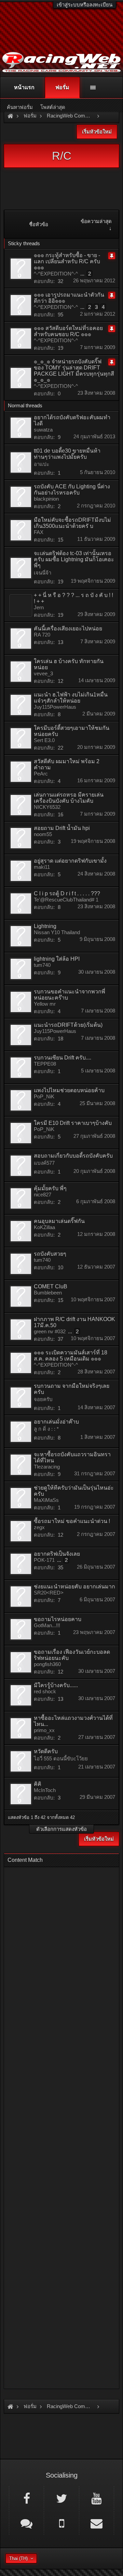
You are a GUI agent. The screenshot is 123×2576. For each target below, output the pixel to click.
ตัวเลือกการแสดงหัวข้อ (61, 1829)
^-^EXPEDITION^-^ (56, 274)
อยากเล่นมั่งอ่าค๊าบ (56, 1422)
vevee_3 (43, 673)
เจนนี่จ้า (43, 573)
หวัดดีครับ (46, 1751)
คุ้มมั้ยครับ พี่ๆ (50, 1188)
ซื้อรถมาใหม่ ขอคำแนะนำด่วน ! (72, 1521)
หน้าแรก (24, 87)
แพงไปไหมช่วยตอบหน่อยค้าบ (69, 1090)
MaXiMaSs (46, 1500)
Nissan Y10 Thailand (57, 932)
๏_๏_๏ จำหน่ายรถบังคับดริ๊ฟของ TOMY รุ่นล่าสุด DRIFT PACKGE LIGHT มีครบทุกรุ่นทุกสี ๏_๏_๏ (74, 371)
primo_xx (44, 1730)
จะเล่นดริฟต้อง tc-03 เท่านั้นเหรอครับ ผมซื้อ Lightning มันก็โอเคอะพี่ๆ (74, 559)
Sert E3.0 (44, 740)
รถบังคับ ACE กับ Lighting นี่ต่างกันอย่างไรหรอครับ (72, 490)
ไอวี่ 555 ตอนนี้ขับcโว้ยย (61, 1758)
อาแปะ (42, 464)
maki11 (42, 867)
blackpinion (46, 499)
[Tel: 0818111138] (61, 2523)
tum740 (42, 965)
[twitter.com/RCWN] (61, 2498)
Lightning (45, 926)
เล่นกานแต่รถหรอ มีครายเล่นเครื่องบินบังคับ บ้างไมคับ (69, 798)
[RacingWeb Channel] (97, 2498)
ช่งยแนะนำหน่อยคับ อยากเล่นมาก (74, 1587)
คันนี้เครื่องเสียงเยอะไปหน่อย (68, 629)
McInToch (45, 1790)
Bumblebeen (48, 1293)
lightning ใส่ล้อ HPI (57, 959)
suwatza (43, 430)
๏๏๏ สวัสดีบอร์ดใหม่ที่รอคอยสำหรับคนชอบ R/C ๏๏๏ (68, 331)
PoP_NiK (44, 1096)
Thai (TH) (18, 2558)
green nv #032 (50, 1331)
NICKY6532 (47, 807)
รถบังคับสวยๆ (50, 1254)
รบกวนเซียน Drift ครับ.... (63, 1058)
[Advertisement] (61, 2126)
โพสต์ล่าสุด (53, 107)
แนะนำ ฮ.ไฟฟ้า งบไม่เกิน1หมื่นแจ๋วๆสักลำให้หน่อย (71, 698)
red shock (45, 1691)
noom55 (43, 834)
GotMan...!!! (47, 1625)
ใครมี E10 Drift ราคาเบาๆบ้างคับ (73, 1123)
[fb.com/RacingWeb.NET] (26, 2498)
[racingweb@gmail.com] (97, 2523)
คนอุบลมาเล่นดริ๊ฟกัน (59, 1221)
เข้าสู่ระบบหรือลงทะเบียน (85, 5)
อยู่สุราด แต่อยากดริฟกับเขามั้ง (70, 861)
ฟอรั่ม (62, 87)
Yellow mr (45, 1004)
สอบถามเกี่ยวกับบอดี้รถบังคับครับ (73, 1156)
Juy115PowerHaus (55, 707)
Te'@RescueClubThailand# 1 (66, 900)
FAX (39, 532)
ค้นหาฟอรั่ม (20, 107)
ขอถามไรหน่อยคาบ (58, 1619)
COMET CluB (51, 1286)
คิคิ (38, 1784)
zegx (39, 1527)
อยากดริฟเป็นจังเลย (57, 1554)
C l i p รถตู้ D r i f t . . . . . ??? (67, 893)
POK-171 (44, 1560)
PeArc (41, 774)
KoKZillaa (44, 1227)
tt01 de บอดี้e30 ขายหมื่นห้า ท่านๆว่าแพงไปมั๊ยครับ (67, 454)
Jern (39, 607)
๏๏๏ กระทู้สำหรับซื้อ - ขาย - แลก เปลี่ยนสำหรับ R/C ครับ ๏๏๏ (67, 261)
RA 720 (42, 635)
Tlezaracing (47, 1467)
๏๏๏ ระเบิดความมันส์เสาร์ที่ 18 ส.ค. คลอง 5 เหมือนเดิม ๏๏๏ (71, 1356)
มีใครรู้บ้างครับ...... (56, 1685)
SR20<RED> (49, 1593)
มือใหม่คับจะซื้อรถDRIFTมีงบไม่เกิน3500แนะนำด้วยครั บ (72, 523)
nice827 (43, 1195)
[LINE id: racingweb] (26, 2523)
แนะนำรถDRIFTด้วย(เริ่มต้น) (68, 1025)
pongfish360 (47, 1664)
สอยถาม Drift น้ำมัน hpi (62, 828)
